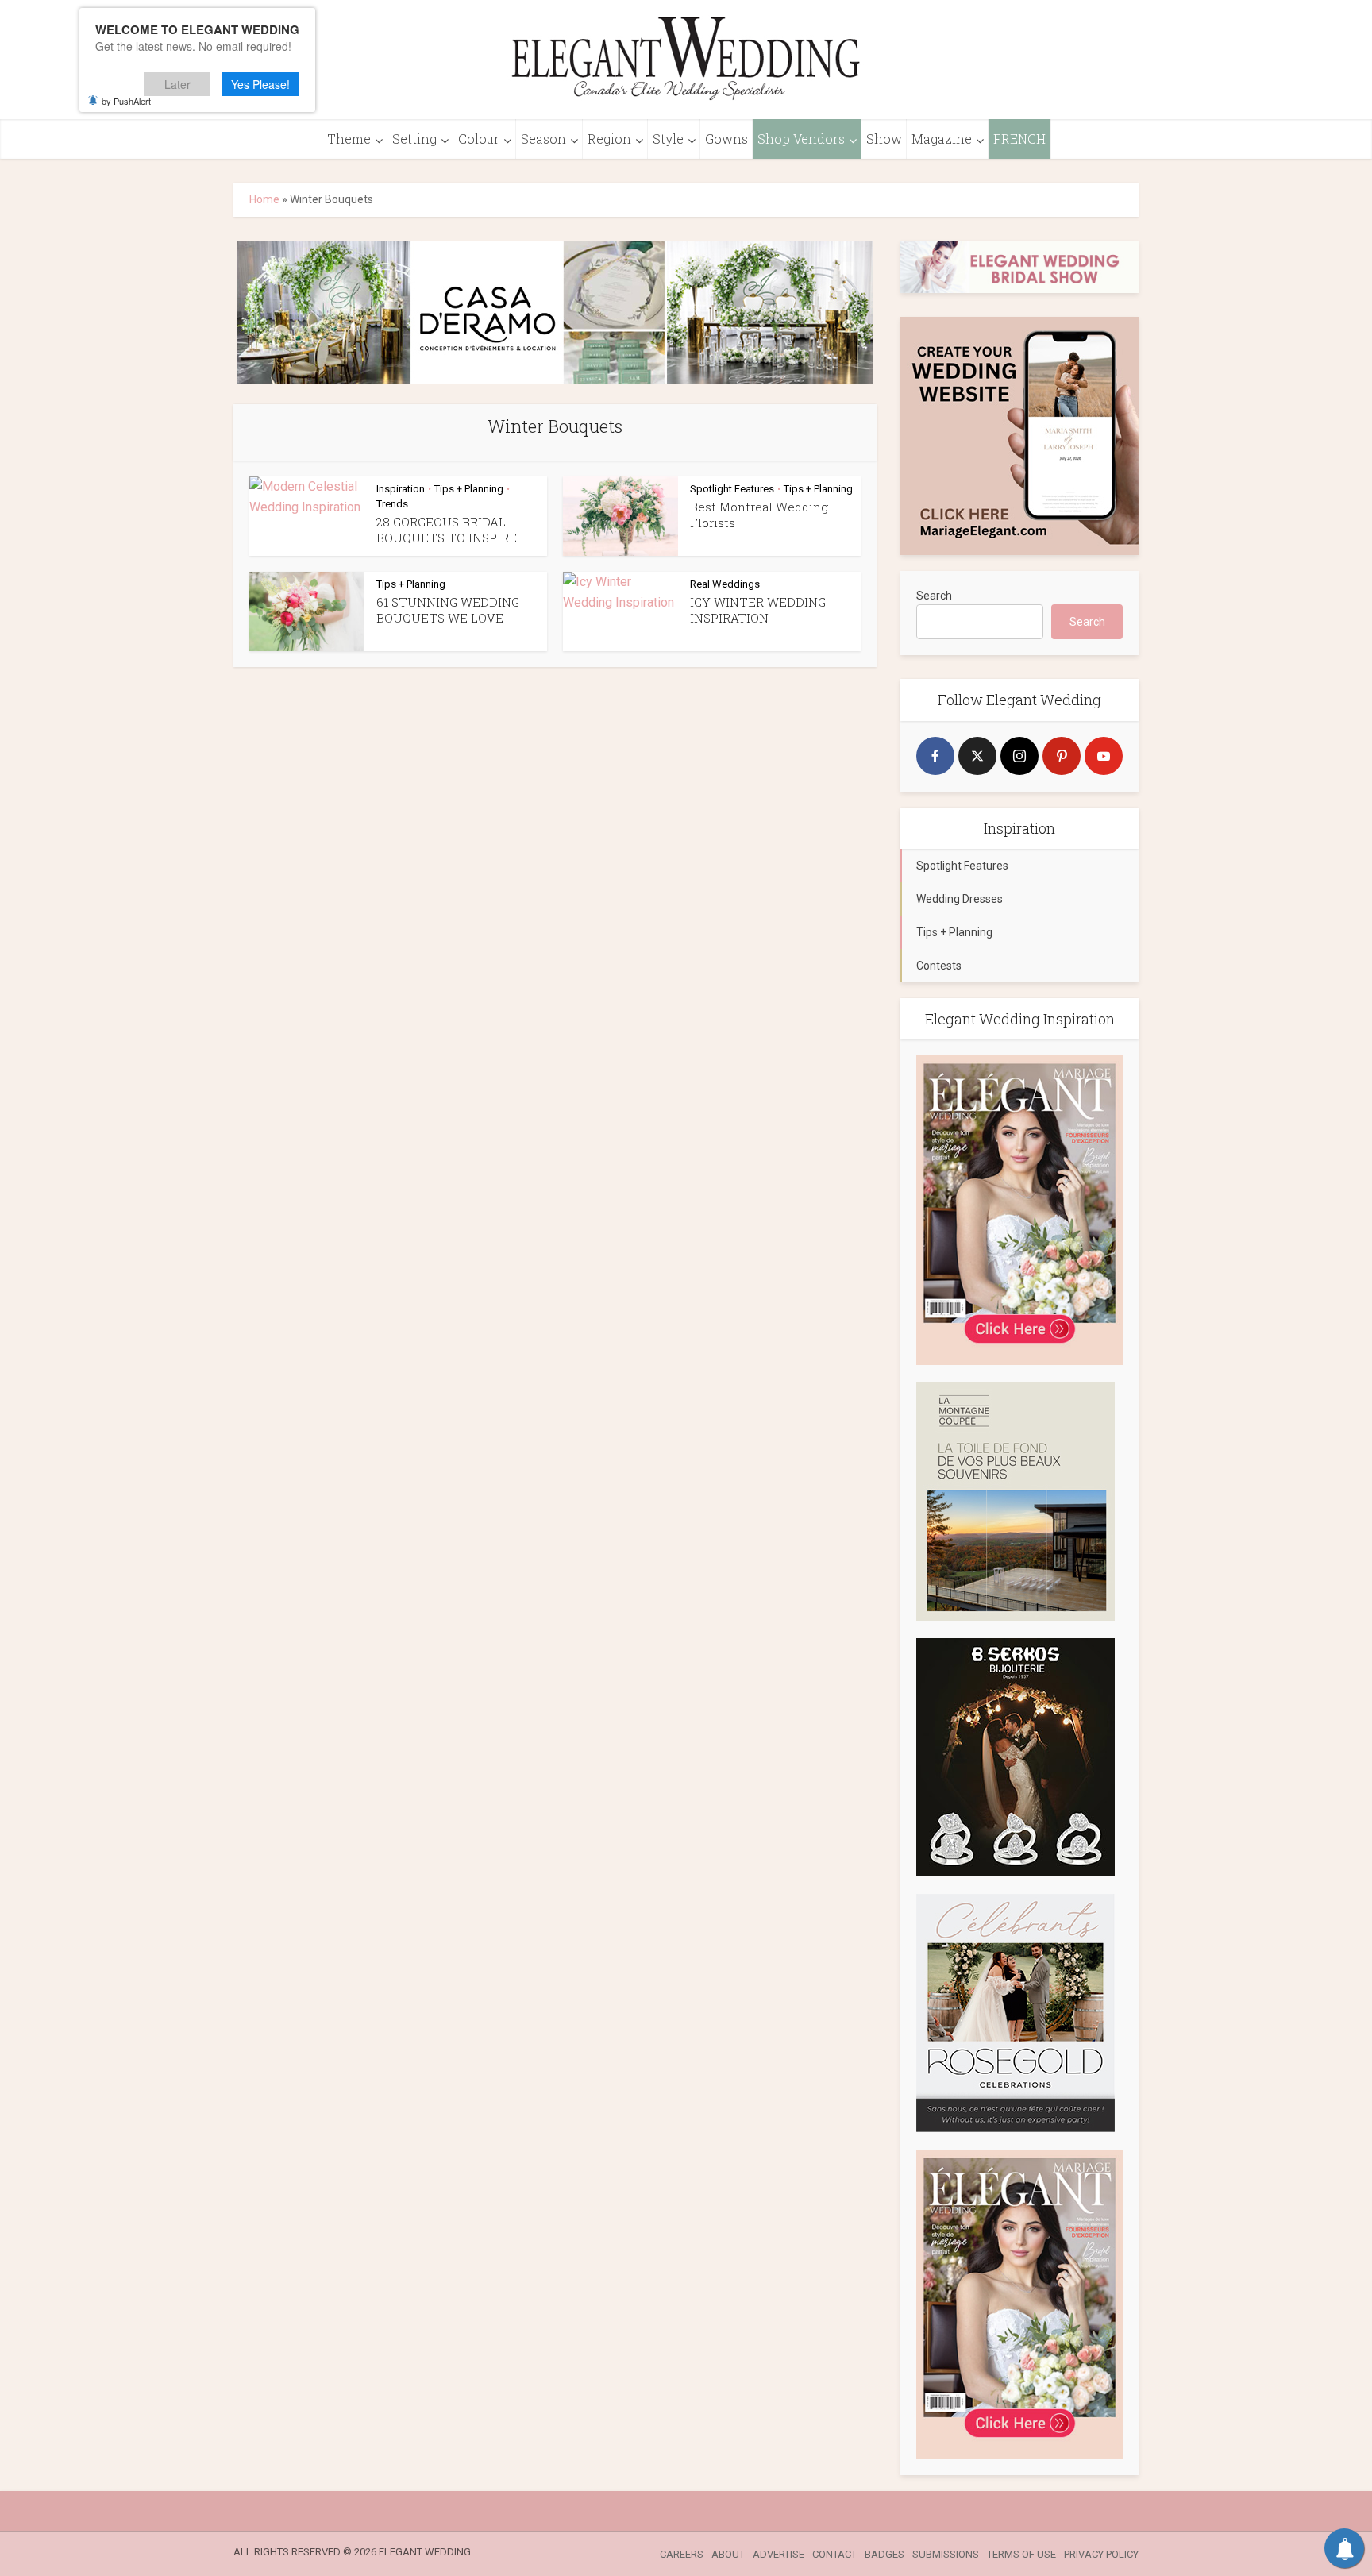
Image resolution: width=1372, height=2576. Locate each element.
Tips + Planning (469, 489)
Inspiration (401, 489)
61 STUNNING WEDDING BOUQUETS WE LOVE (448, 610)
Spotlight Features (732, 489)
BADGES (884, 2554)
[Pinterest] (1062, 756)
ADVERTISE (778, 2554)
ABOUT (728, 2554)
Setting (414, 139)
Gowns (726, 139)
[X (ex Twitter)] (977, 756)
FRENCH (1019, 139)
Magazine (942, 139)
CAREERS (682, 2554)
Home (264, 199)
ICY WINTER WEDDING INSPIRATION (758, 610)
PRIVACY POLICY (1101, 2554)
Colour (479, 139)
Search (934, 596)
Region (609, 139)
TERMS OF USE (1021, 2554)
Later (177, 84)
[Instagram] (1019, 756)
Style (668, 139)
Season (543, 139)
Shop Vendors (801, 139)
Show (884, 139)
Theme (349, 139)
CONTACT (834, 2554)
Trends (392, 504)
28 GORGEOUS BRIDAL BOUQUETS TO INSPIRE (447, 530)
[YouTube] (1104, 756)
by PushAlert (126, 101)
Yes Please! (260, 84)
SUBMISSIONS (946, 2554)
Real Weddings (725, 584)
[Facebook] (935, 756)
